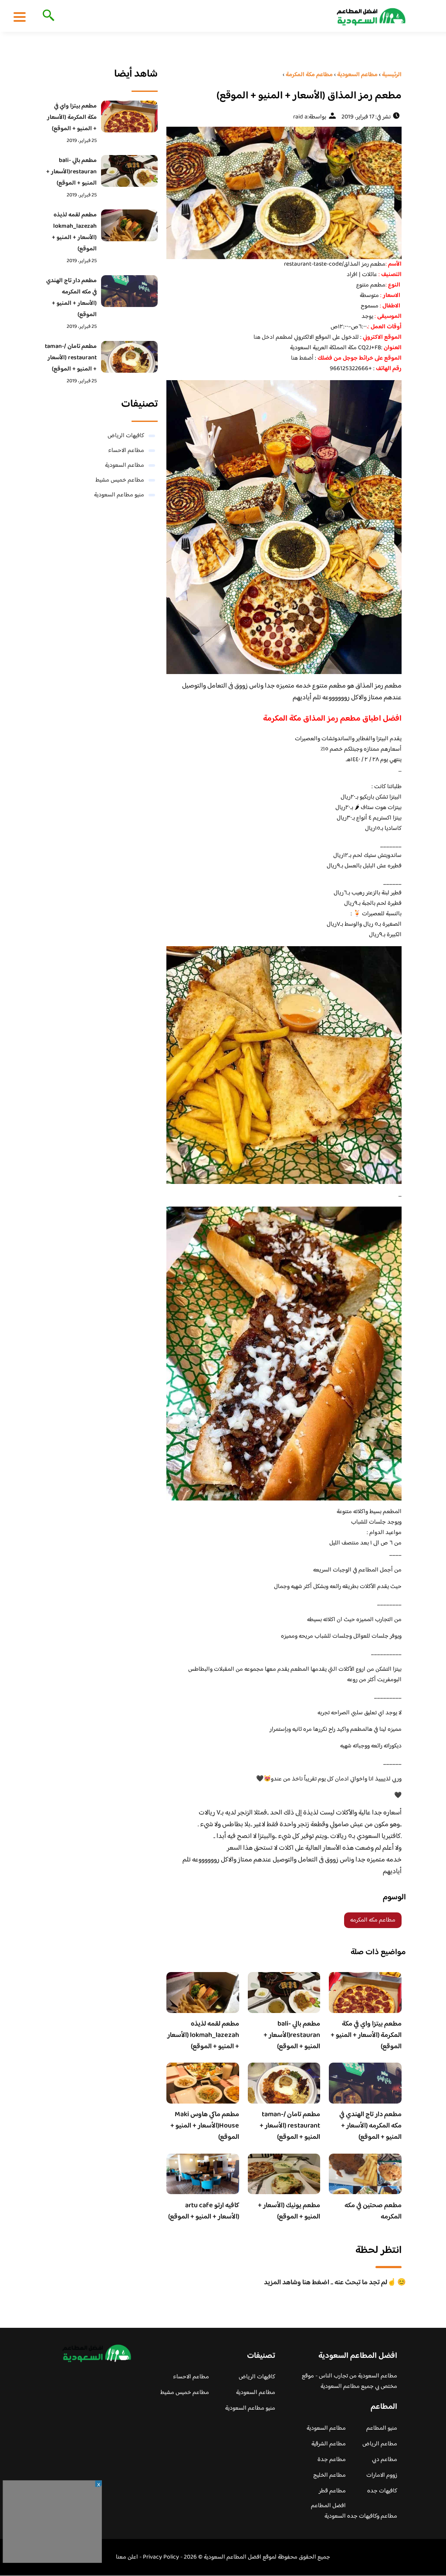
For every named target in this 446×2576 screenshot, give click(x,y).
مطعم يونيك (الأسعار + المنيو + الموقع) (289, 2211)
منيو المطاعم (382, 2428)
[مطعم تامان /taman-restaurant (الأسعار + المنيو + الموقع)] (129, 357)
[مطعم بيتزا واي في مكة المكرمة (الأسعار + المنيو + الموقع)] (129, 116)
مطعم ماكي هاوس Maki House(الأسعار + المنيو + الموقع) (205, 2126)
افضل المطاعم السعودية (328, 2511)
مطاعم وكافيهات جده (372, 2516)
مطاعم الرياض (380, 2444)
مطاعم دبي (385, 2460)
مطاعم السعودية (125, 465)
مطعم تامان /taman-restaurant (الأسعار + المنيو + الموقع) (290, 2126)
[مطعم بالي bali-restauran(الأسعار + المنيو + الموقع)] (129, 171)
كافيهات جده (382, 2491)
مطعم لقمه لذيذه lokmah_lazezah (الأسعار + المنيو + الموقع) (203, 2035)
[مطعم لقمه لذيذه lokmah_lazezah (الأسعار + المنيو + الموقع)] (129, 225)
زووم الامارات (382, 2475)
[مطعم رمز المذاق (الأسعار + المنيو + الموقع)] (284, 193)
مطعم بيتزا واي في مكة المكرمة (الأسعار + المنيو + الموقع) (366, 2035)
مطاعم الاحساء (126, 451)
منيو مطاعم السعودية (119, 495)
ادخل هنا (265, 337)
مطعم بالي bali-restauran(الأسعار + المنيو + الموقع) (292, 2035)
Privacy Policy (161, 2557)
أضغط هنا (302, 358)
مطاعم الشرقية (329, 2444)
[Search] (47, 16)
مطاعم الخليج (329, 2475)
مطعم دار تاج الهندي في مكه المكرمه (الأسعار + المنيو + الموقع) (370, 2126)
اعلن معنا (127, 2557)
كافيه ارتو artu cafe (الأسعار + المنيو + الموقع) (204, 2211)
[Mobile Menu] (20, 17)
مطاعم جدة (332, 2460)
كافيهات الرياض (126, 436)
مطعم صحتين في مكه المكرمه (373, 2211)
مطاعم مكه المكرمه (373, 1920)
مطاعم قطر (332, 2491)
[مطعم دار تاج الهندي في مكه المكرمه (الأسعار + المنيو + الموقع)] (129, 291)
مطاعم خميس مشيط (120, 480)
